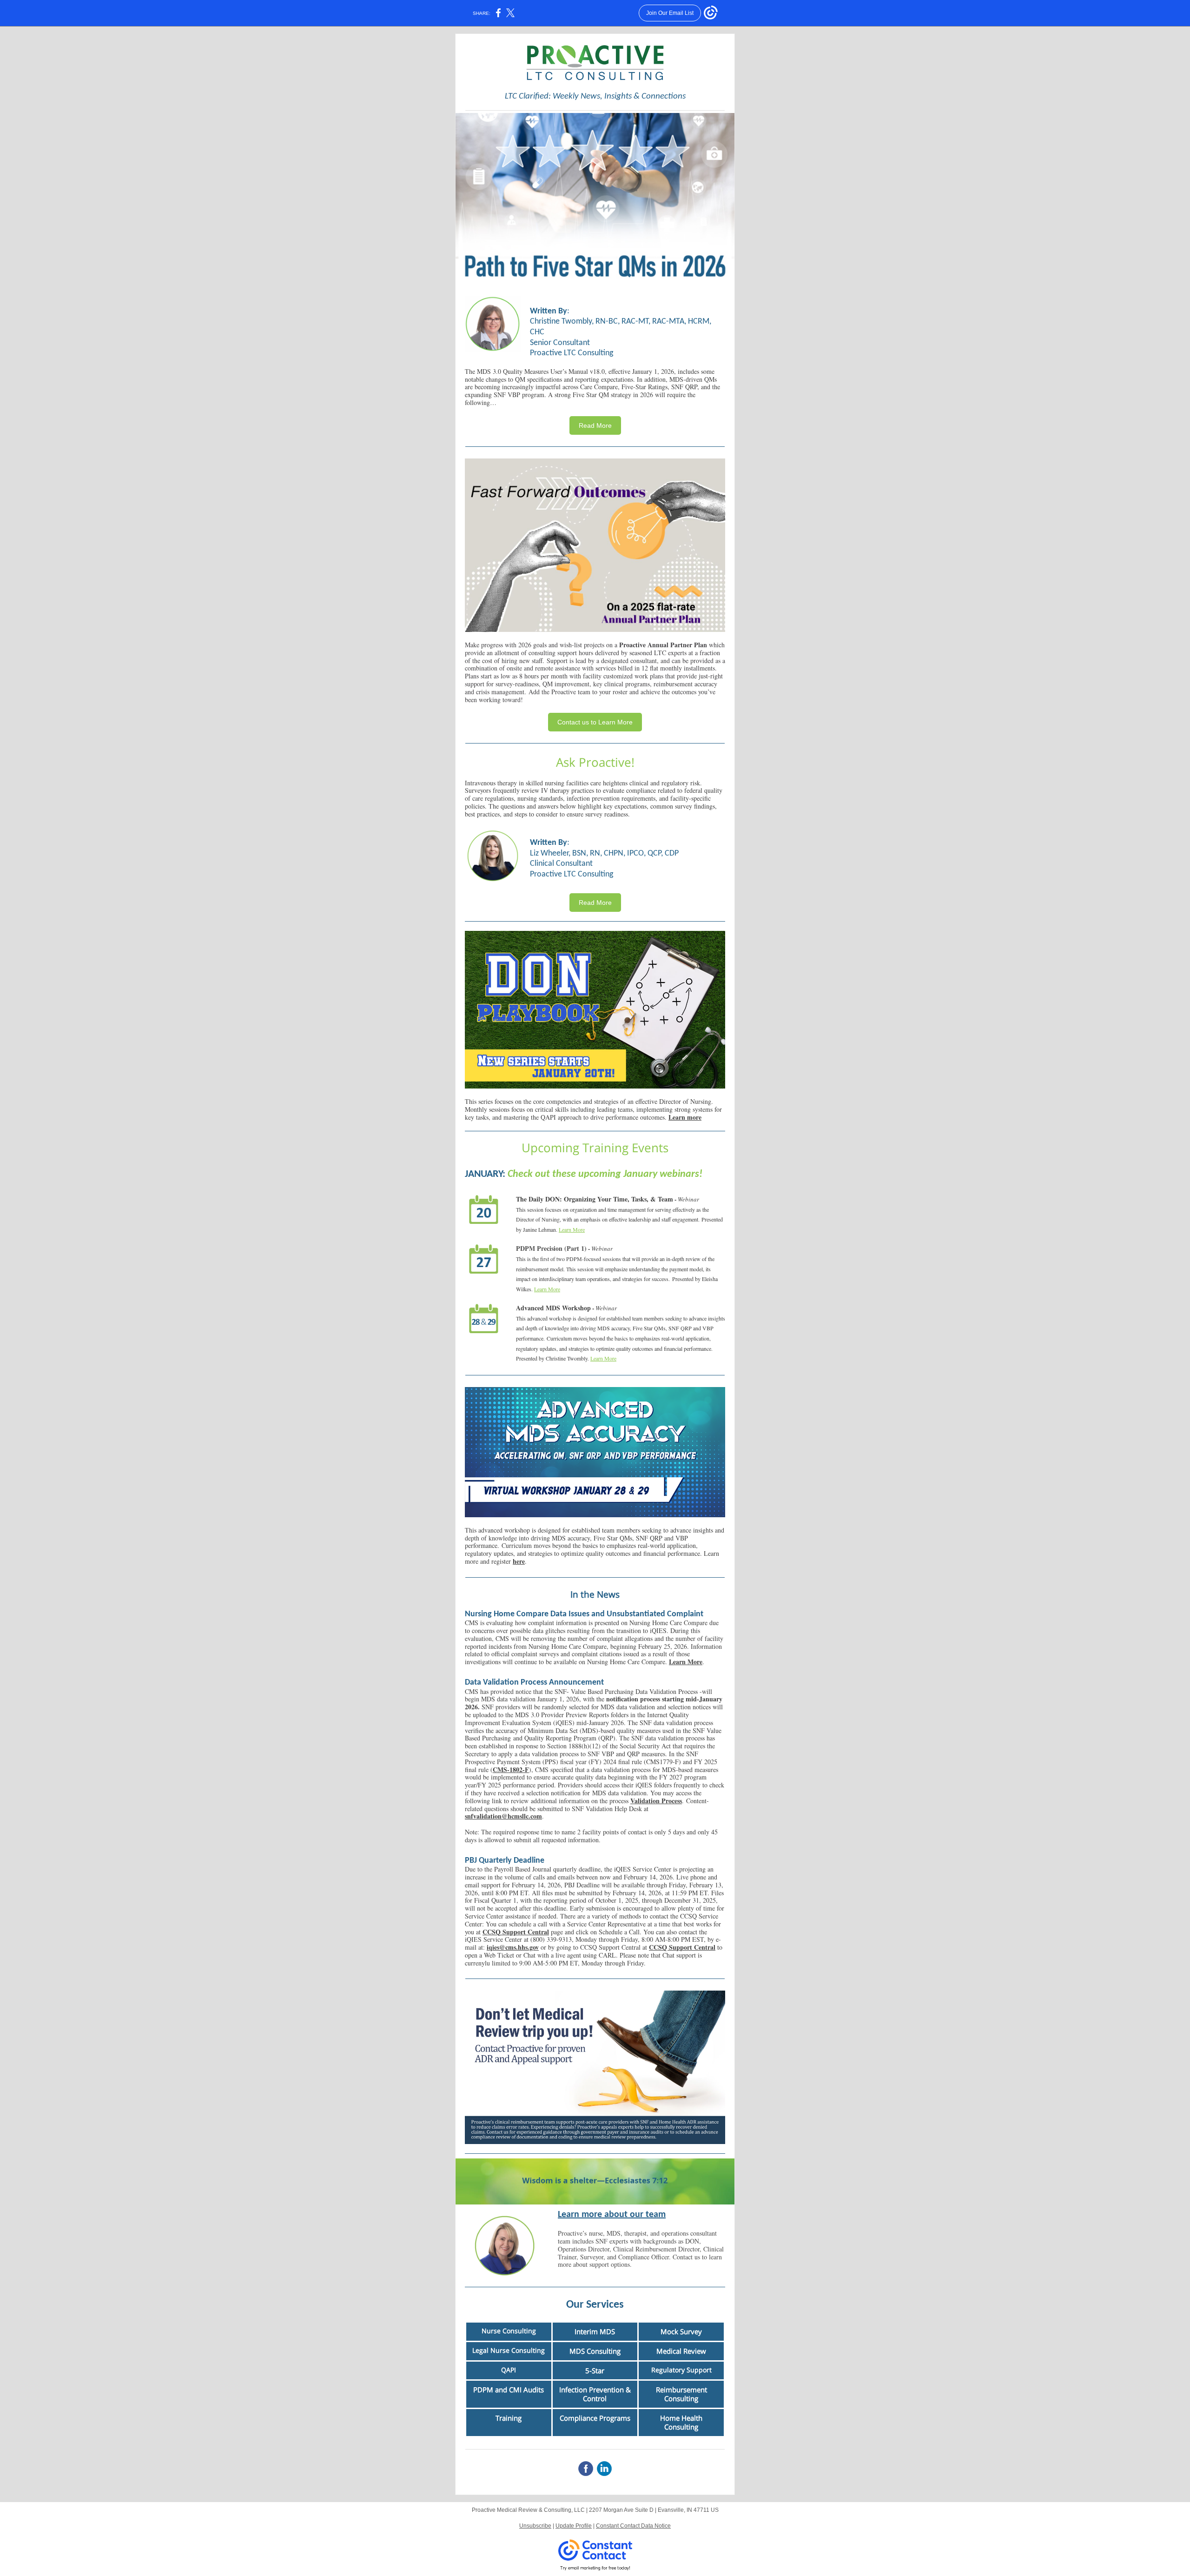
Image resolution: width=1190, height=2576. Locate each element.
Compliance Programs (595, 2418)
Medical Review (681, 2351)
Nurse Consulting (509, 2331)
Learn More (572, 1229)
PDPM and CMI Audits (509, 2390)
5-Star (595, 2370)
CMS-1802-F (511, 1769)
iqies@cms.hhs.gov (513, 1947)
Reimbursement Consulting (681, 2394)
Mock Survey (681, 2331)
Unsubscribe (535, 2526)
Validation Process (656, 1801)
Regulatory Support (681, 2370)
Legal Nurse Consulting (509, 2350)
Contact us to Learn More (595, 722)
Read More (595, 425)
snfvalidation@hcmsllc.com (503, 1816)
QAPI (509, 2370)
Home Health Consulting (681, 2422)
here (519, 1561)
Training (509, 2418)
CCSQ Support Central (516, 1932)
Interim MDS (595, 2331)
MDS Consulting (595, 2351)
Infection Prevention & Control (595, 2394)
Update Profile (574, 2526)
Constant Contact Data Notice (633, 2526)
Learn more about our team (612, 2215)
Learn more (685, 1117)
